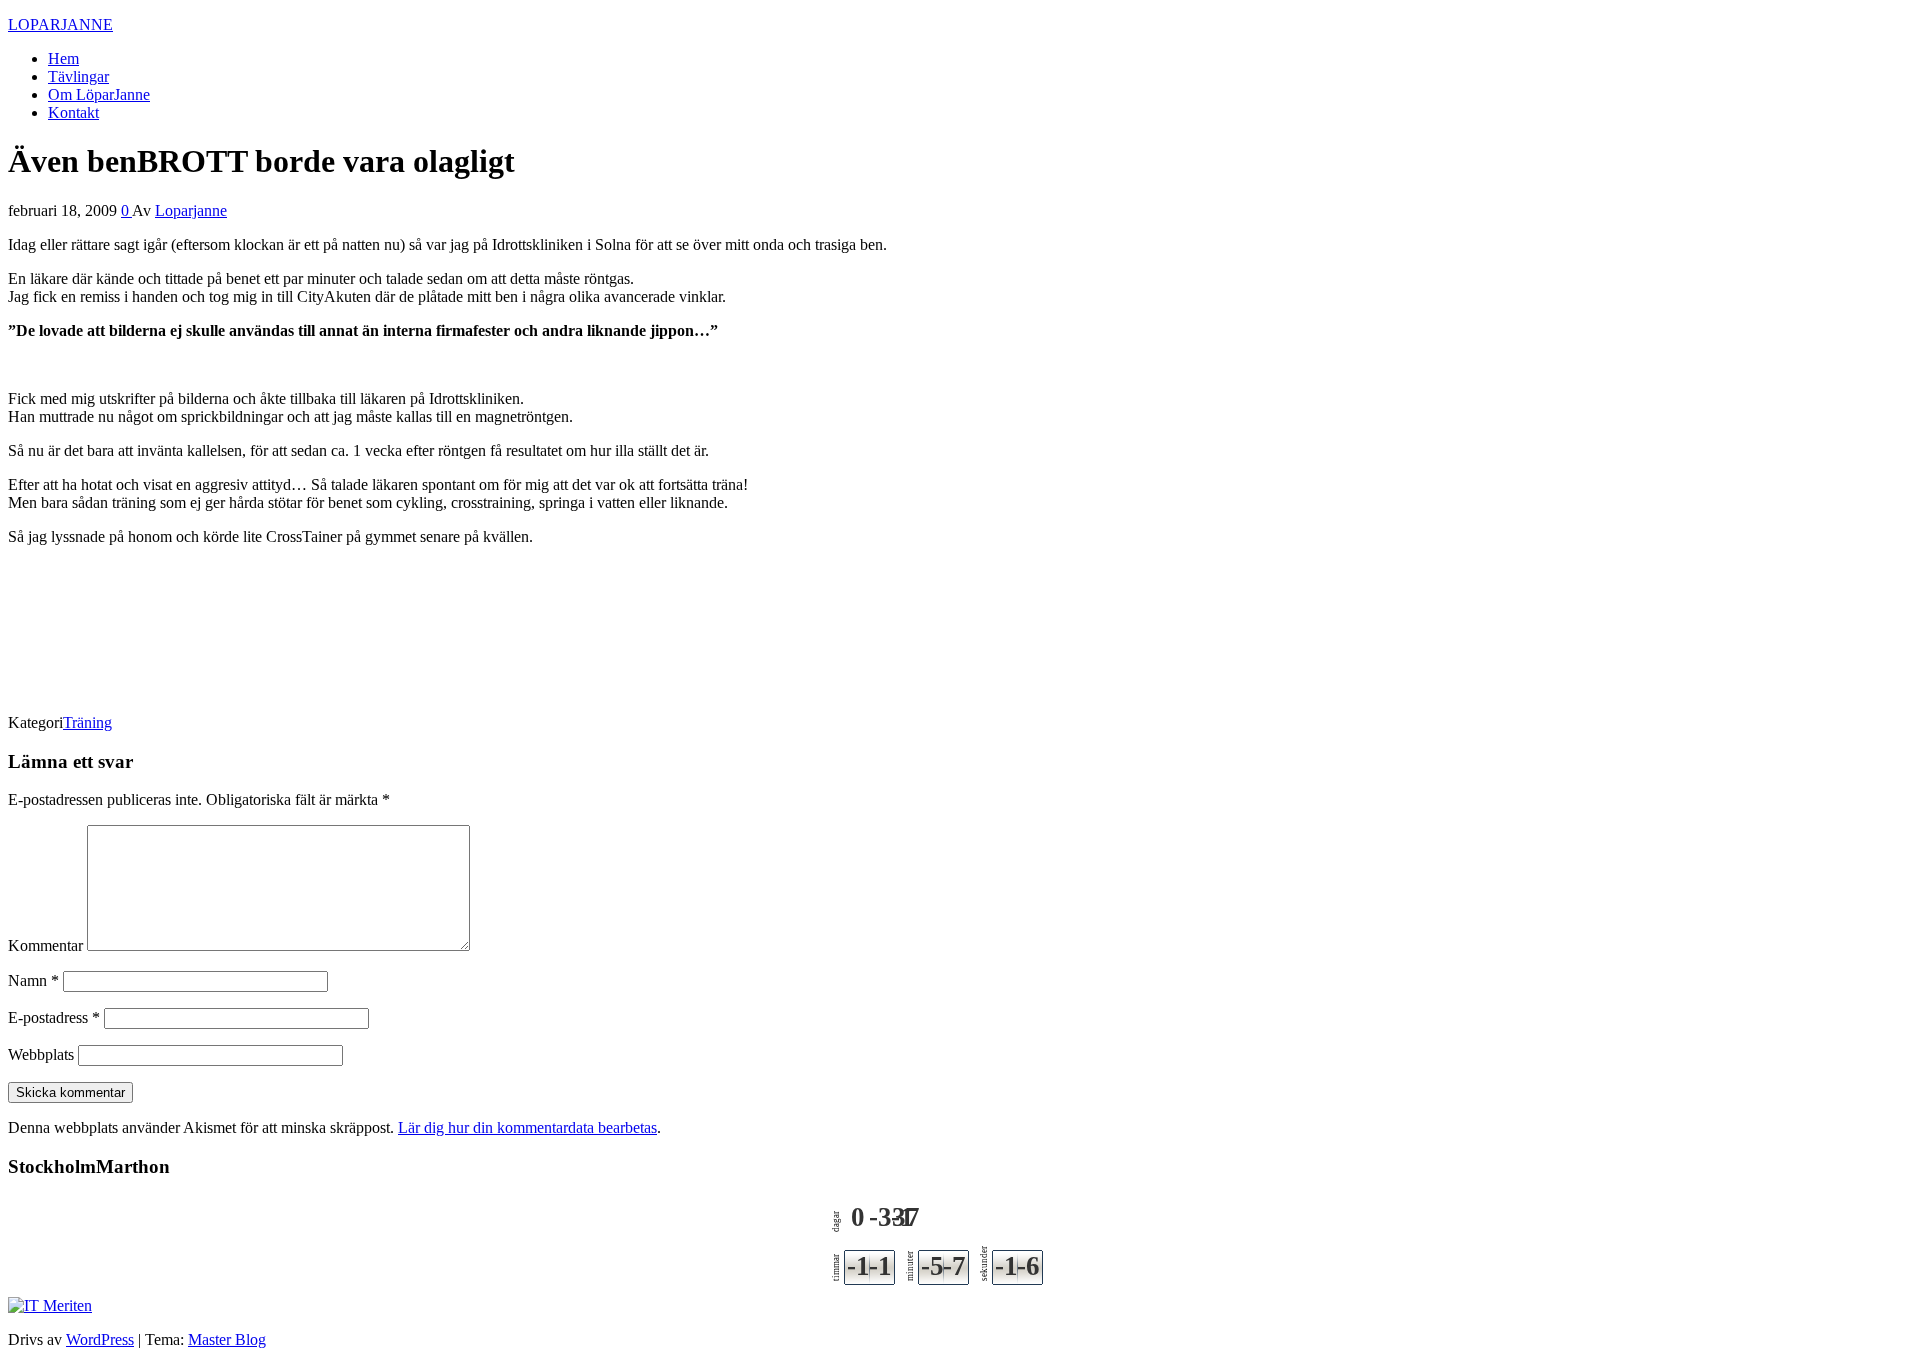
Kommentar (45, 945)
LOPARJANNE (60, 24)
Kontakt (73, 112)
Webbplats (41, 1054)
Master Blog (227, 1339)
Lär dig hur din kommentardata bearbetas (527, 1127)
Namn (33, 980)
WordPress (100, 1339)
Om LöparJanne (99, 94)
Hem (63, 58)
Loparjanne (191, 210)
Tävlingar (78, 76)
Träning (87, 722)
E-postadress (54, 1017)
